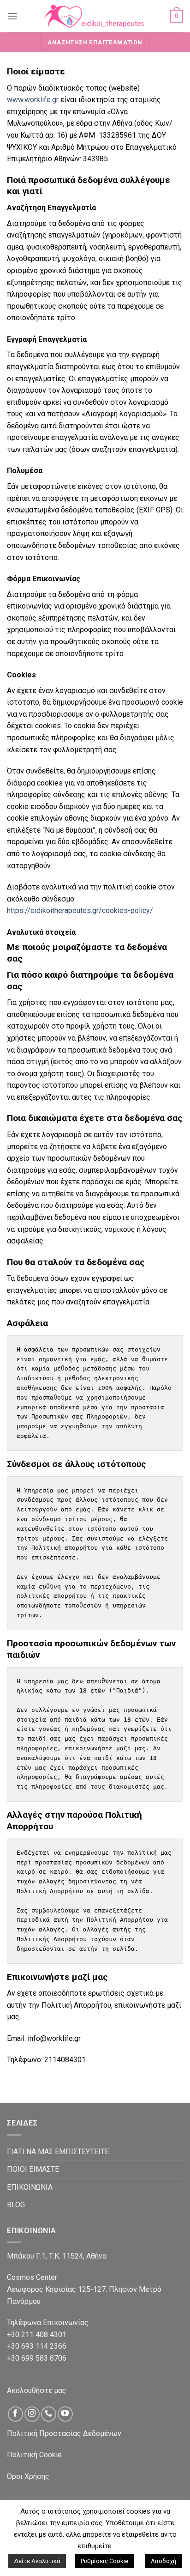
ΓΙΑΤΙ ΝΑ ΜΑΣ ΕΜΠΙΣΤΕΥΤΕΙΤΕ (58, 2152)
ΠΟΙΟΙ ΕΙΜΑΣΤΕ (33, 2169)
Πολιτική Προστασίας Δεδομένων (64, 2433)
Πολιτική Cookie (34, 2455)
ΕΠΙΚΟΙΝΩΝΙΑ (30, 2187)
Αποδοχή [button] (163, 2561)
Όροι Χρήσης (28, 2476)
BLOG (16, 2205)
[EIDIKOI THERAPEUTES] (94, 16)
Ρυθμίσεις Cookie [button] (104, 2561)
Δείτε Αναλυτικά (37, 2561)
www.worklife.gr (33, 100)
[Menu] (12, 16)
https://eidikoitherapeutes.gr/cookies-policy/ (80, 910)
